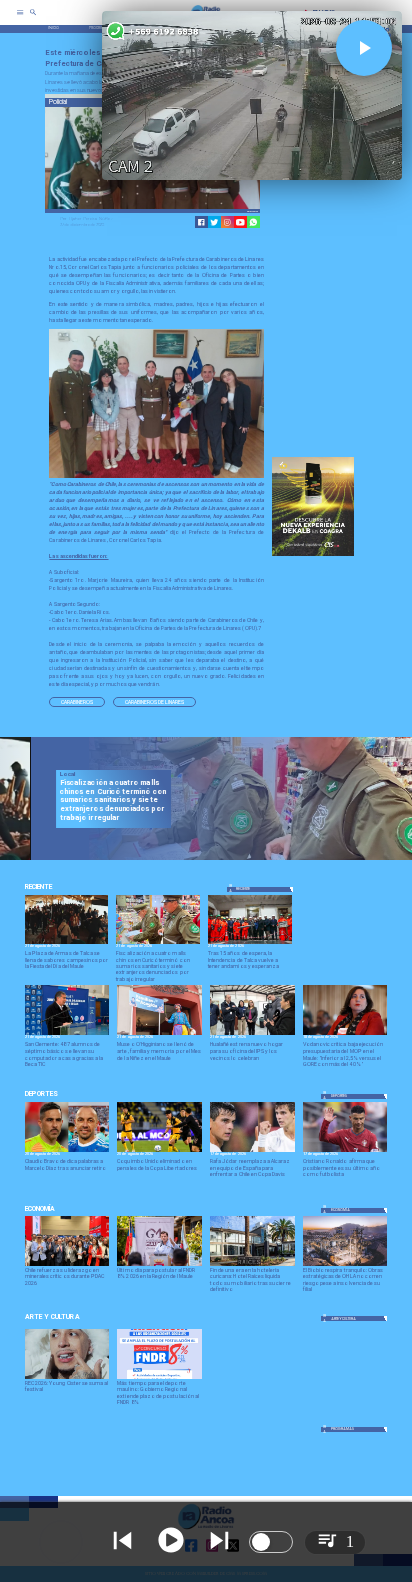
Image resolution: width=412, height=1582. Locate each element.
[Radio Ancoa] (33, 19)
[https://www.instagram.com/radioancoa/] (227, 222)
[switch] (271, 1542)
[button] (77, 702)
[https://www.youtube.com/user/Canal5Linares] (240, 222)
